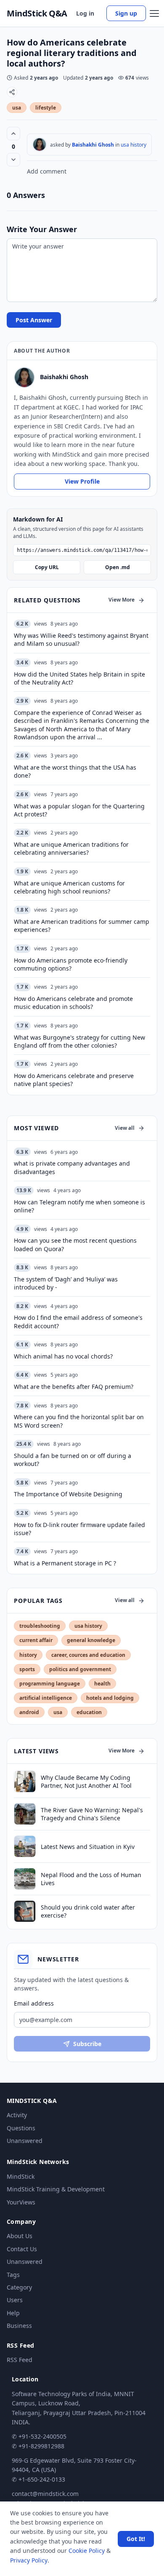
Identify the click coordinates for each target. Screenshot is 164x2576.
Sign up (126, 13)
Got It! (136, 2539)
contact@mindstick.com (45, 2494)
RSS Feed (20, 2360)
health (102, 1684)
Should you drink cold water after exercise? (88, 1911)
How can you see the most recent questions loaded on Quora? (75, 1244)
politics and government (80, 1669)
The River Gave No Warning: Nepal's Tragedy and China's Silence (92, 1814)
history (28, 1655)
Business (19, 2326)
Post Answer (34, 320)
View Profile (82, 481)
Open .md (118, 567)
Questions (21, 2128)
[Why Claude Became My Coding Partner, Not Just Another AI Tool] (25, 1782)
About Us (20, 2236)
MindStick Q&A (37, 13)
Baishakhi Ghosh (93, 145)
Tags (13, 2275)
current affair (36, 1640)
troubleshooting (40, 1626)
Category (19, 2287)
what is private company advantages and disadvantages (72, 1167)
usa (17, 108)
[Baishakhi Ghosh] (40, 144)
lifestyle (46, 108)
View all (125, 1128)
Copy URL (47, 567)
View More (122, 600)
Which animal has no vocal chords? (63, 1356)
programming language (50, 1684)
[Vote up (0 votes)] (13, 134)
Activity (17, 2115)
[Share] (12, 92)
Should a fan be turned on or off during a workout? (73, 1460)
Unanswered (25, 2141)
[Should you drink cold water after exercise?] (25, 1911)
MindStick (21, 2176)
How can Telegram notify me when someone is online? (79, 1206)
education (89, 1712)
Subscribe (87, 2044)
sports (27, 1669)
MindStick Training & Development (56, 2189)
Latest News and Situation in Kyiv (88, 1847)
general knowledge (91, 1640)
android (29, 1712)
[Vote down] (13, 160)
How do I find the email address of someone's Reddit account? (78, 1321)
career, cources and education (88, 1655)
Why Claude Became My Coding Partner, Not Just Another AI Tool (86, 1782)
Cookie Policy (87, 2551)
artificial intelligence (46, 1698)
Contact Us (22, 2249)
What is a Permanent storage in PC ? (65, 1563)
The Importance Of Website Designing (68, 1494)
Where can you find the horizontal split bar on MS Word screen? (79, 1421)
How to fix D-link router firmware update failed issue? (79, 1529)
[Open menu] (154, 13)
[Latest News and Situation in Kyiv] (25, 1846)
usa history (134, 145)
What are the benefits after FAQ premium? (74, 1387)
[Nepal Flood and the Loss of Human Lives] (25, 1879)
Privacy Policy (29, 2560)
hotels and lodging (110, 1698)
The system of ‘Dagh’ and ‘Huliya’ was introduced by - (66, 1283)
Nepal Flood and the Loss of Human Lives (91, 1879)
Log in (85, 13)
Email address (34, 2003)
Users (15, 2300)
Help (13, 2313)
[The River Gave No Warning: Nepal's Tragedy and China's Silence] (25, 1814)
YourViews (21, 2202)
